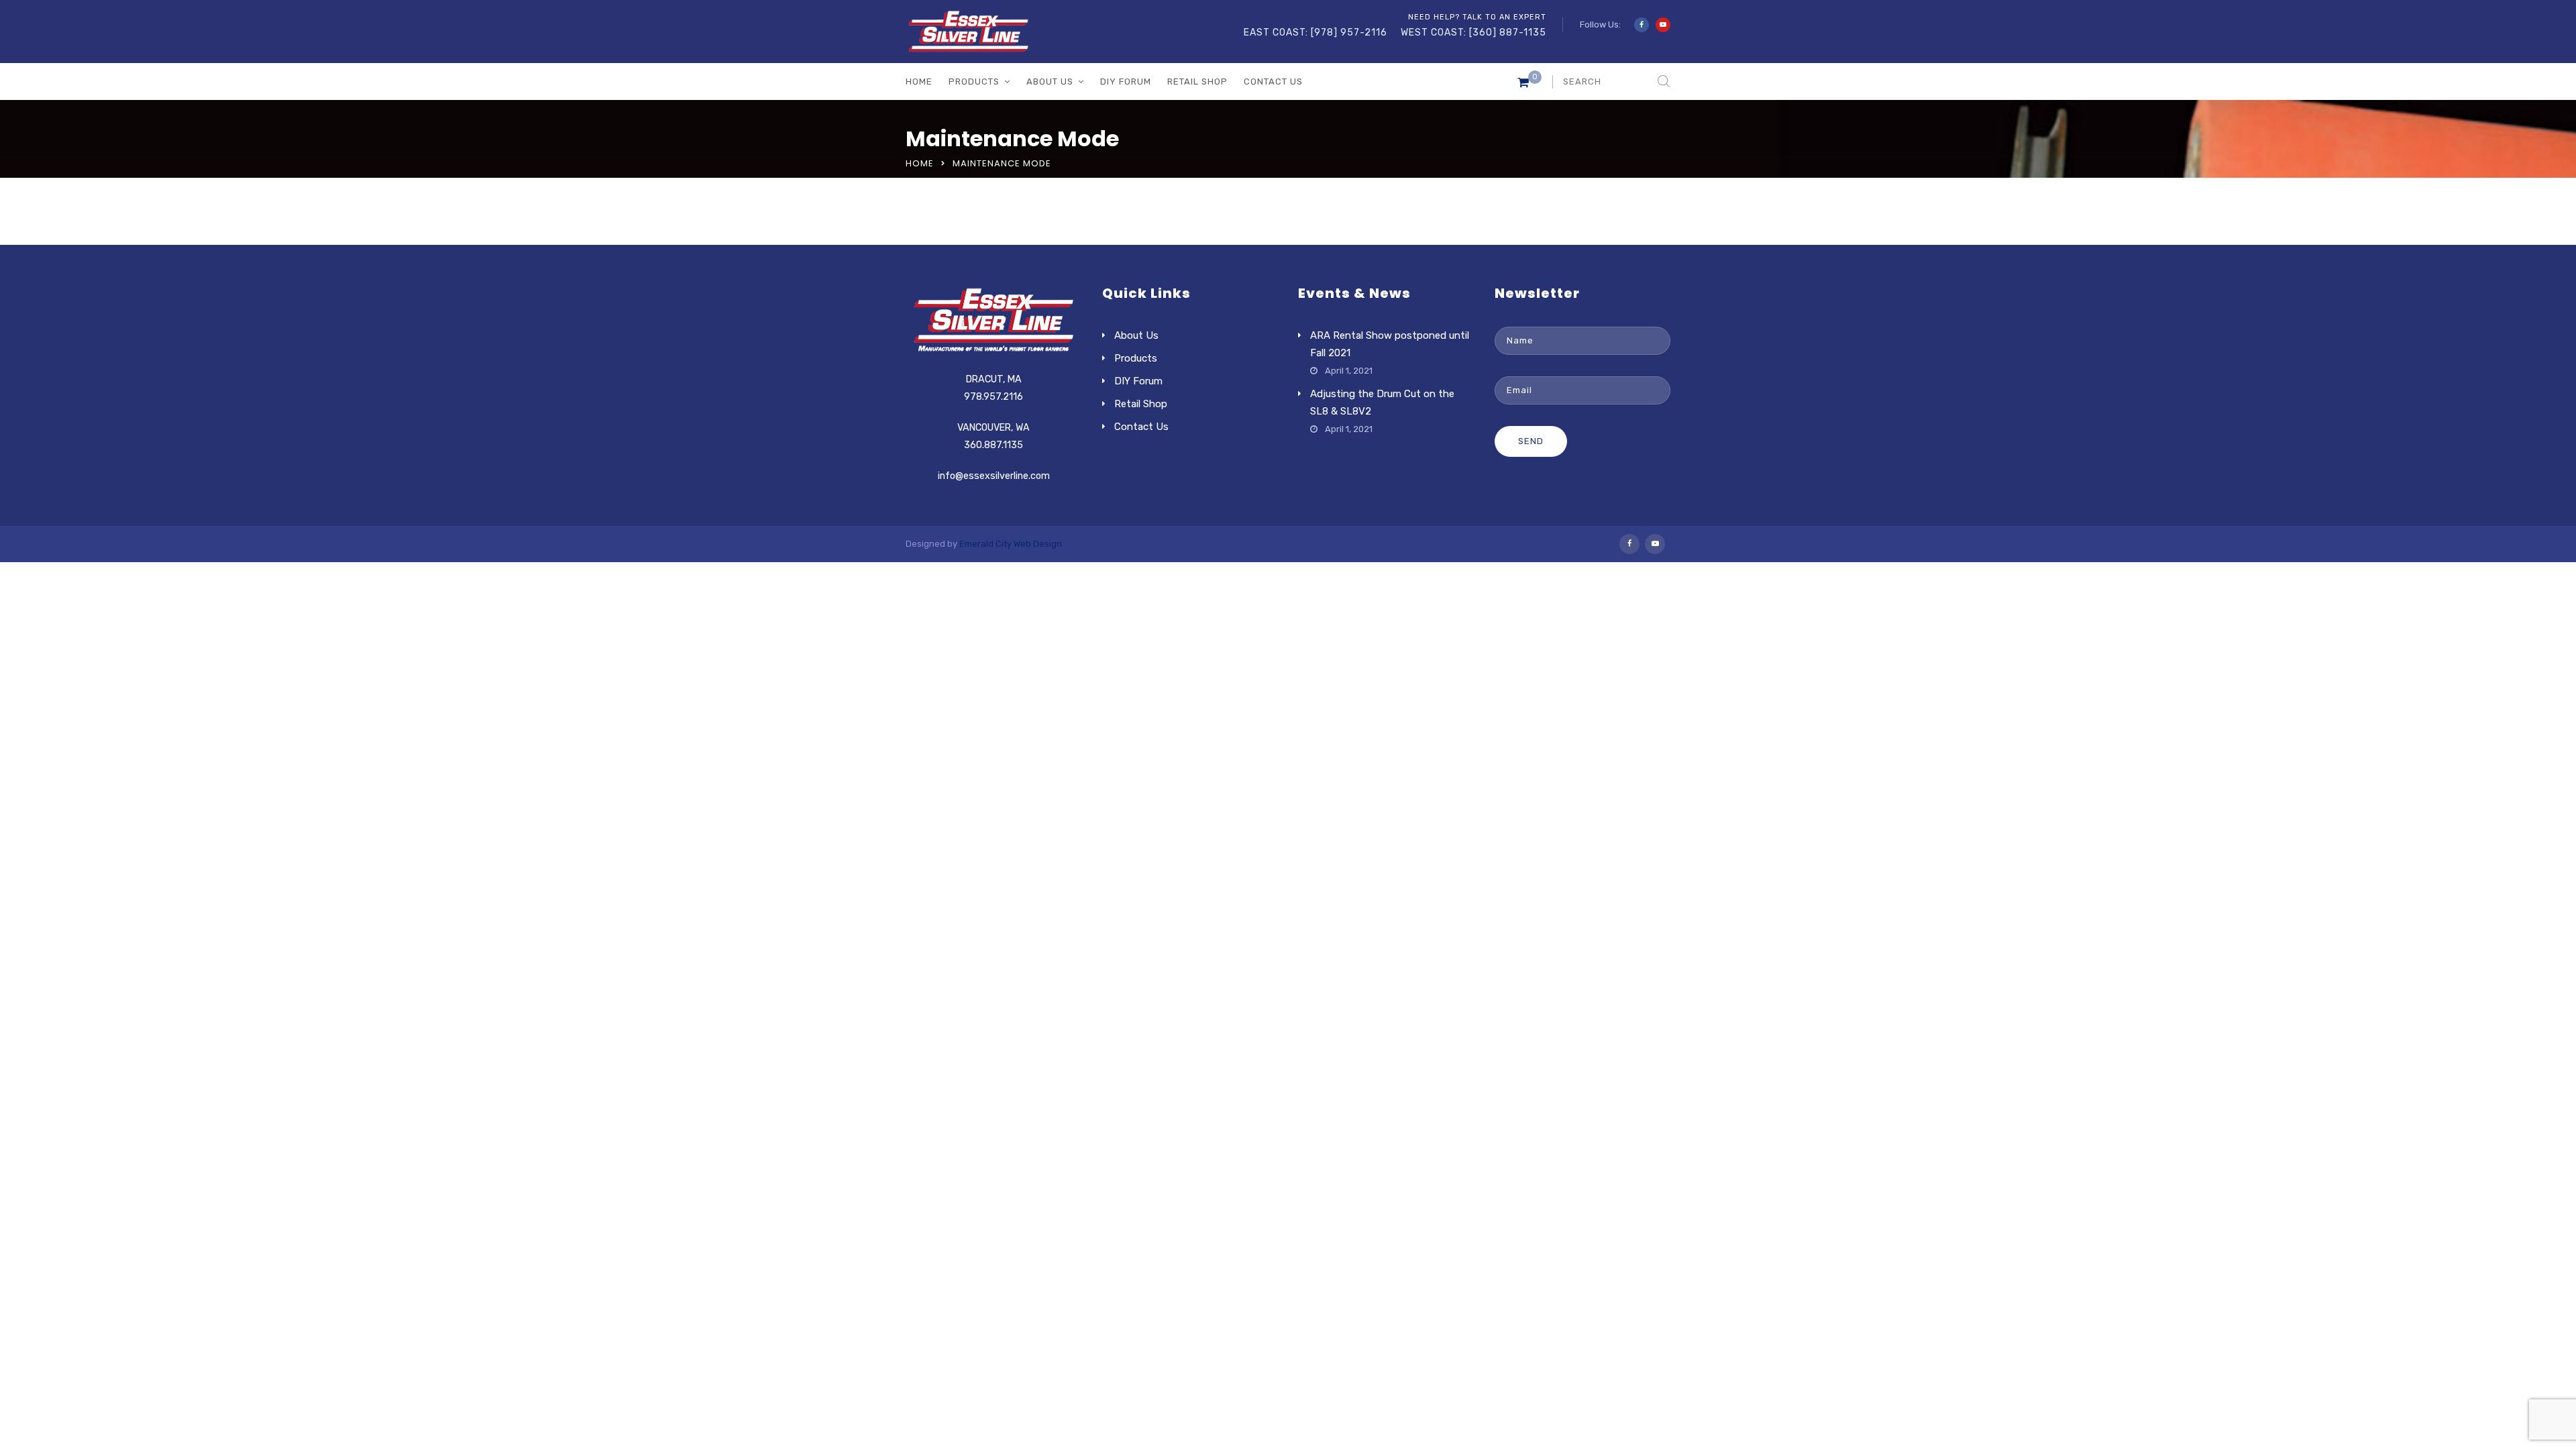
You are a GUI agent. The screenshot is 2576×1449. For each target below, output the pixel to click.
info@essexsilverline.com (994, 476)
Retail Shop (1197, 82)
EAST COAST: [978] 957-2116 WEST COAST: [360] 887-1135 (1395, 33)
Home (919, 82)
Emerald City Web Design (1011, 544)
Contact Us (1273, 82)
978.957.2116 (994, 397)
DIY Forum (1126, 82)
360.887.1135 (994, 445)
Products (974, 82)
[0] (1523, 85)
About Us (1050, 82)
